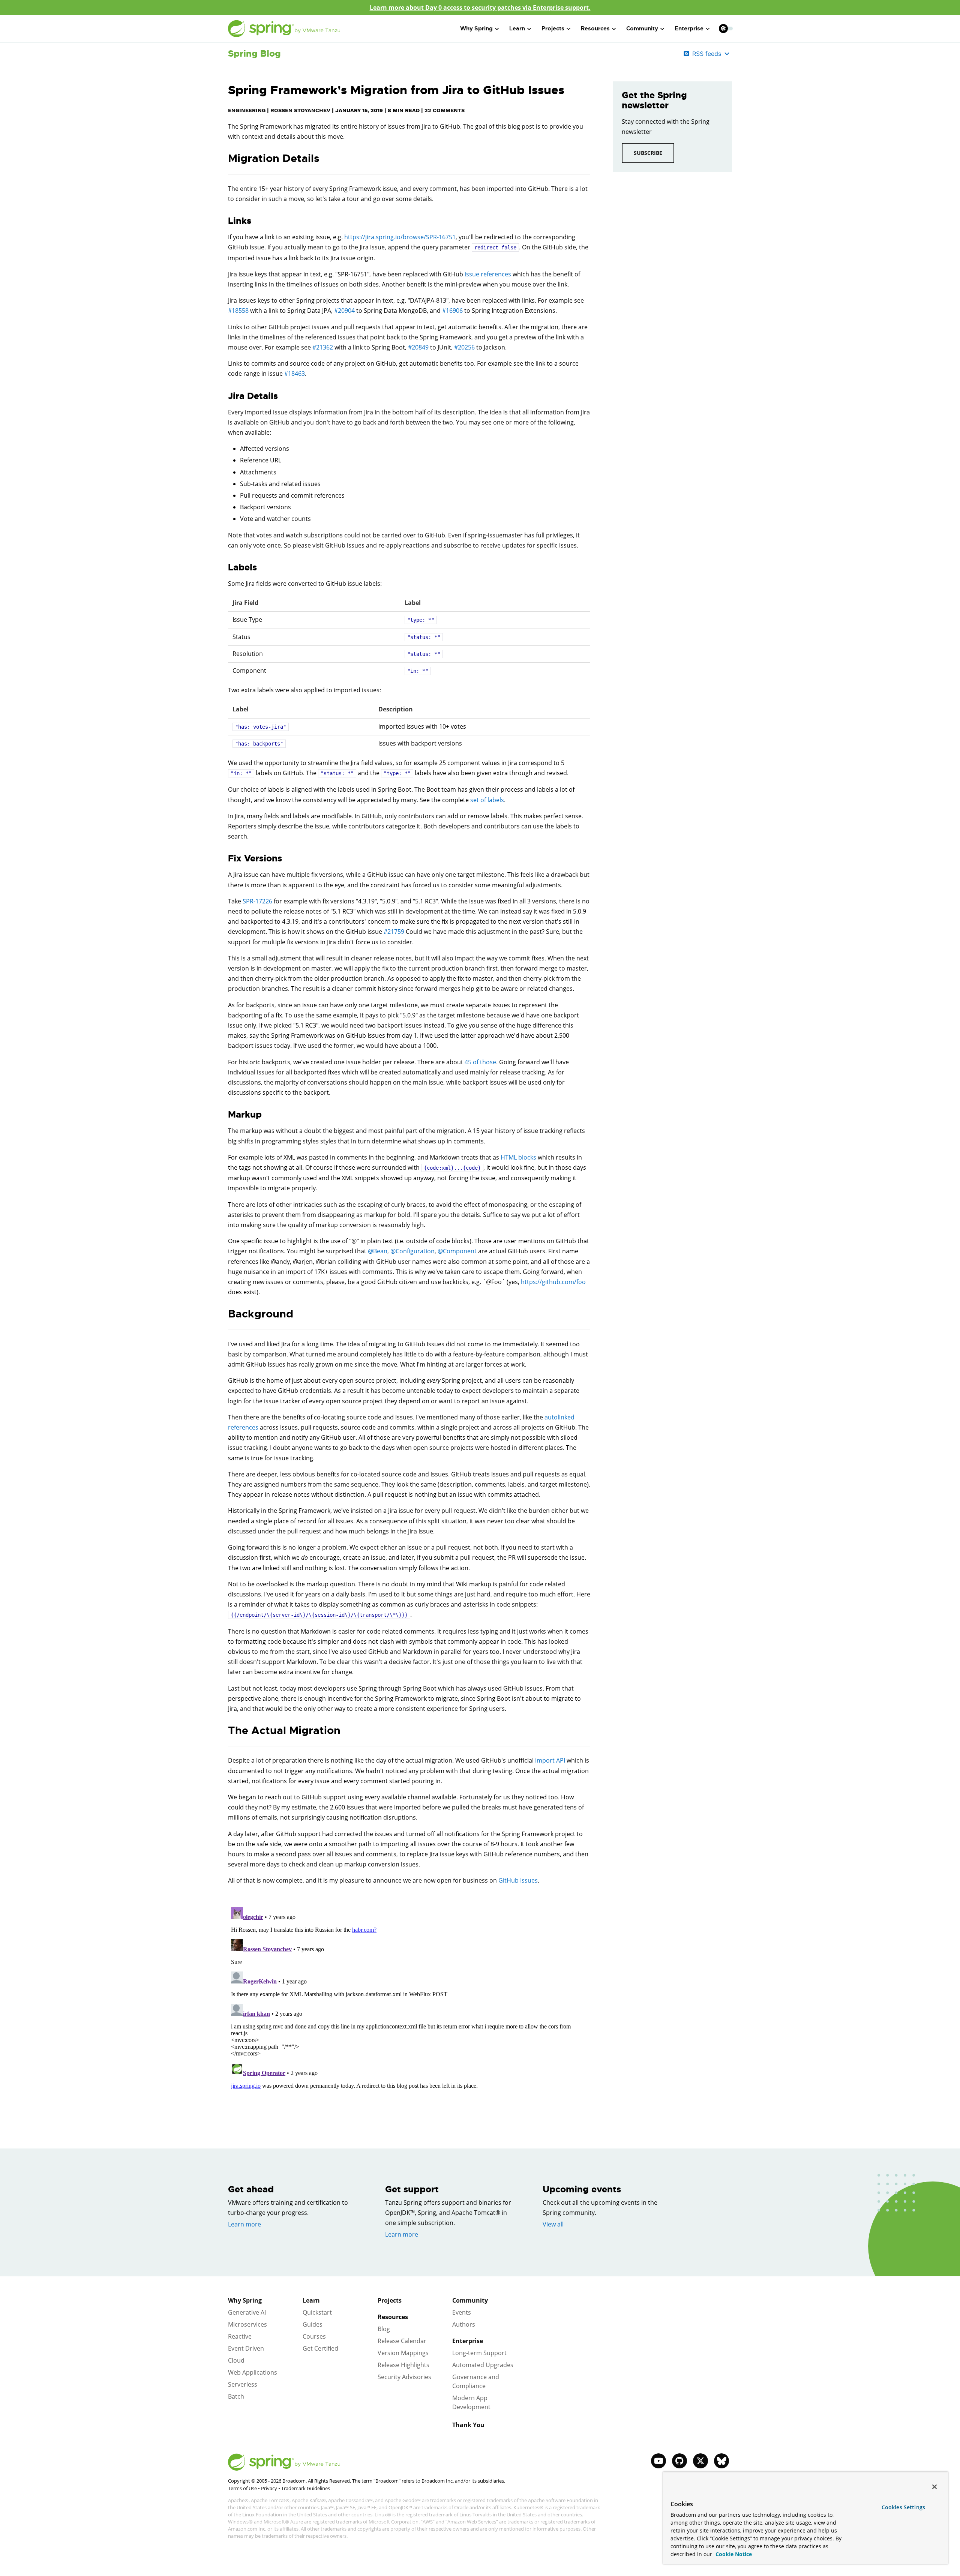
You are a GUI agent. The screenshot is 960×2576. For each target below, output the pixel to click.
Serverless (243, 2384)
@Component (457, 1251)
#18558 (238, 311)
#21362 (323, 347)
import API (550, 1760)
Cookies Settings (903, 2507)
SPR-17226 (257, 901)
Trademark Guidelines (306, 2488)
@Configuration (412, 1251)
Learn (311, 2300)
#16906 (452, 311)
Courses (314, 2336)
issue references (488, 274)
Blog (384, 2329)
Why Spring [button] (476, 29)
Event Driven (246, 2348)
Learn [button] (517, 29)
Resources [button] (595, 29)
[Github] (679, 2461)
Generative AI (247, 2312)
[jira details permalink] (224, 396)
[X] (700, 2461)
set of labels (487, 800)
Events (462, 2312)
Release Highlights (403, 2365)
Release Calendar (402, 2341)
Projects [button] (553, 29)
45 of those (480, 1062)
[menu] (726, 29)
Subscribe (648, 153)
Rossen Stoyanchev (300, 110)
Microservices (247, 2324)
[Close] (934, 2487)
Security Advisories (404, 2377)
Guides (313, 2324)
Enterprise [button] (689, 29)
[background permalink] (224, 1314)
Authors (464, 2324)
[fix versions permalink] (224, 859)
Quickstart (317, 2312)
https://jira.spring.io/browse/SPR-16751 (400, 237)
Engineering (247, 110)
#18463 (295, 374)
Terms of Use (242, 2488)
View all (553, 2224)
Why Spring (245, 2300)
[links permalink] (224, 221)
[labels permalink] (224, 568)
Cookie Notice (733, 2554)
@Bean (378, 1251)
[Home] (284, 29)
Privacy (269, 2488)
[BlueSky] (721, 2461)
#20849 (418, 347)
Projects (390, 2300)
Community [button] (642, 29)
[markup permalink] (224, 1115)
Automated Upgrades (483, 2365)
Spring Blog (254, 54)
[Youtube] (658, 2461)
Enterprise (468, 2341)
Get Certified (320, 2348)
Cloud (236, 2360)
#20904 (344, 311)
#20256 (464, 347)
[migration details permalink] (224, 159)
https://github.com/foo (553, 1282)
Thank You (468, 2425)
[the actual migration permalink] (224, 1731)
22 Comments (445, 110)
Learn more (244, 2224)
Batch (236, 2396)
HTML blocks (518, 1157)
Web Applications (253, 2372)
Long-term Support (479, 2353)
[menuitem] (723, 28)
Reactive (240, 2336)
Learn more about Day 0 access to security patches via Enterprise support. (480, 8)
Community (470, 2300)
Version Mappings (403, 2353)
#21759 (394, 932)
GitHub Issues (518, 1880)
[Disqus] (409, 1998)
